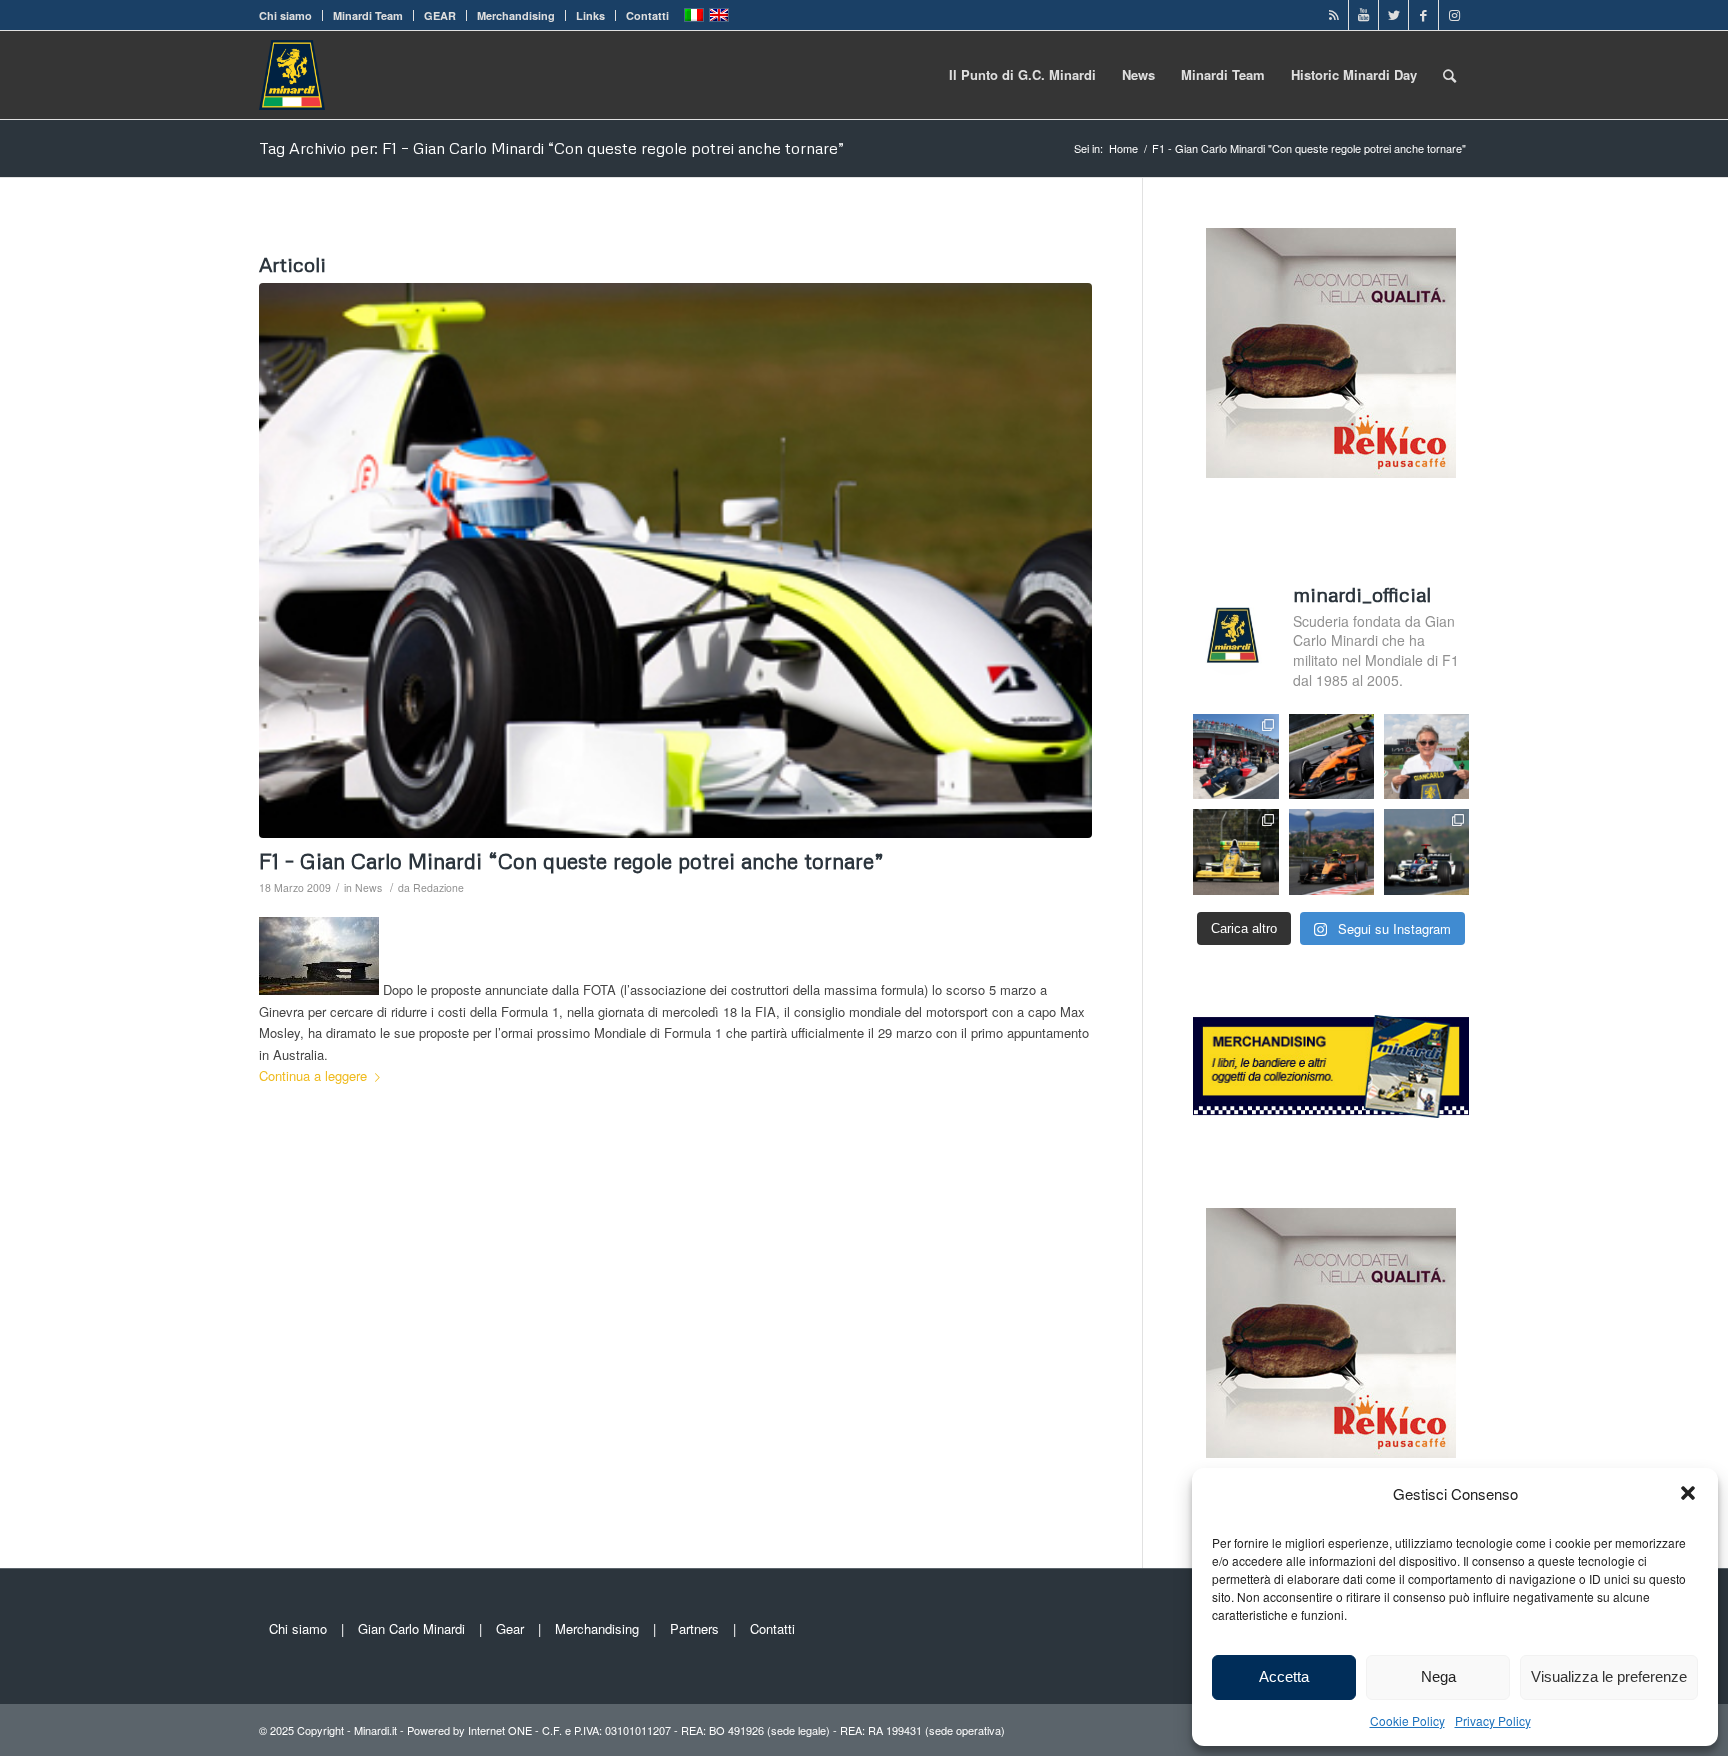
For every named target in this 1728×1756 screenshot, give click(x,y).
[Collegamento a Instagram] (1454, 15)
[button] (1688, 1493)
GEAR (440, 15)
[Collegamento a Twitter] (1393, 15)
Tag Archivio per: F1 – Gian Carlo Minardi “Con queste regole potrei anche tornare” (551, 148)
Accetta (1284, 1676)
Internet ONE (500, 1730)
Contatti (647, 15)
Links (590, 15)
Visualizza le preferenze (1609, 1676)
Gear (510, 1628)
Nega (1438, 1676)
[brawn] (675, 560)
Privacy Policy (1493, 1720)
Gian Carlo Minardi (411, 1628)
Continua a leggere (313, 1075)
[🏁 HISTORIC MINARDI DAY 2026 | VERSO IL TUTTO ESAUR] (1235, 851)
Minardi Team (368, 15)
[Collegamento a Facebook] (1423, 15)
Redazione (438, 887)
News (368, 887)
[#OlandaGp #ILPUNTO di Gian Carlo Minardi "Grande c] (1331, 756)
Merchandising (516, 15)
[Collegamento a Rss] (1333, 15)
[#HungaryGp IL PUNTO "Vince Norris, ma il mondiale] (1331, 851)
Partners (694, 1628)
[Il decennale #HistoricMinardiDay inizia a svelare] (1235, 756)
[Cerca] (1449, 75)
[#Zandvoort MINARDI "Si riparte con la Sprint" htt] (1426, 756)
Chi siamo (285, 15)
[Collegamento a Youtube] (1363, 15)
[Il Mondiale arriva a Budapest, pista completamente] (1426, 851)
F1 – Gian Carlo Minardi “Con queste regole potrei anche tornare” (571, 861)
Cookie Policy (1407, 1720)
